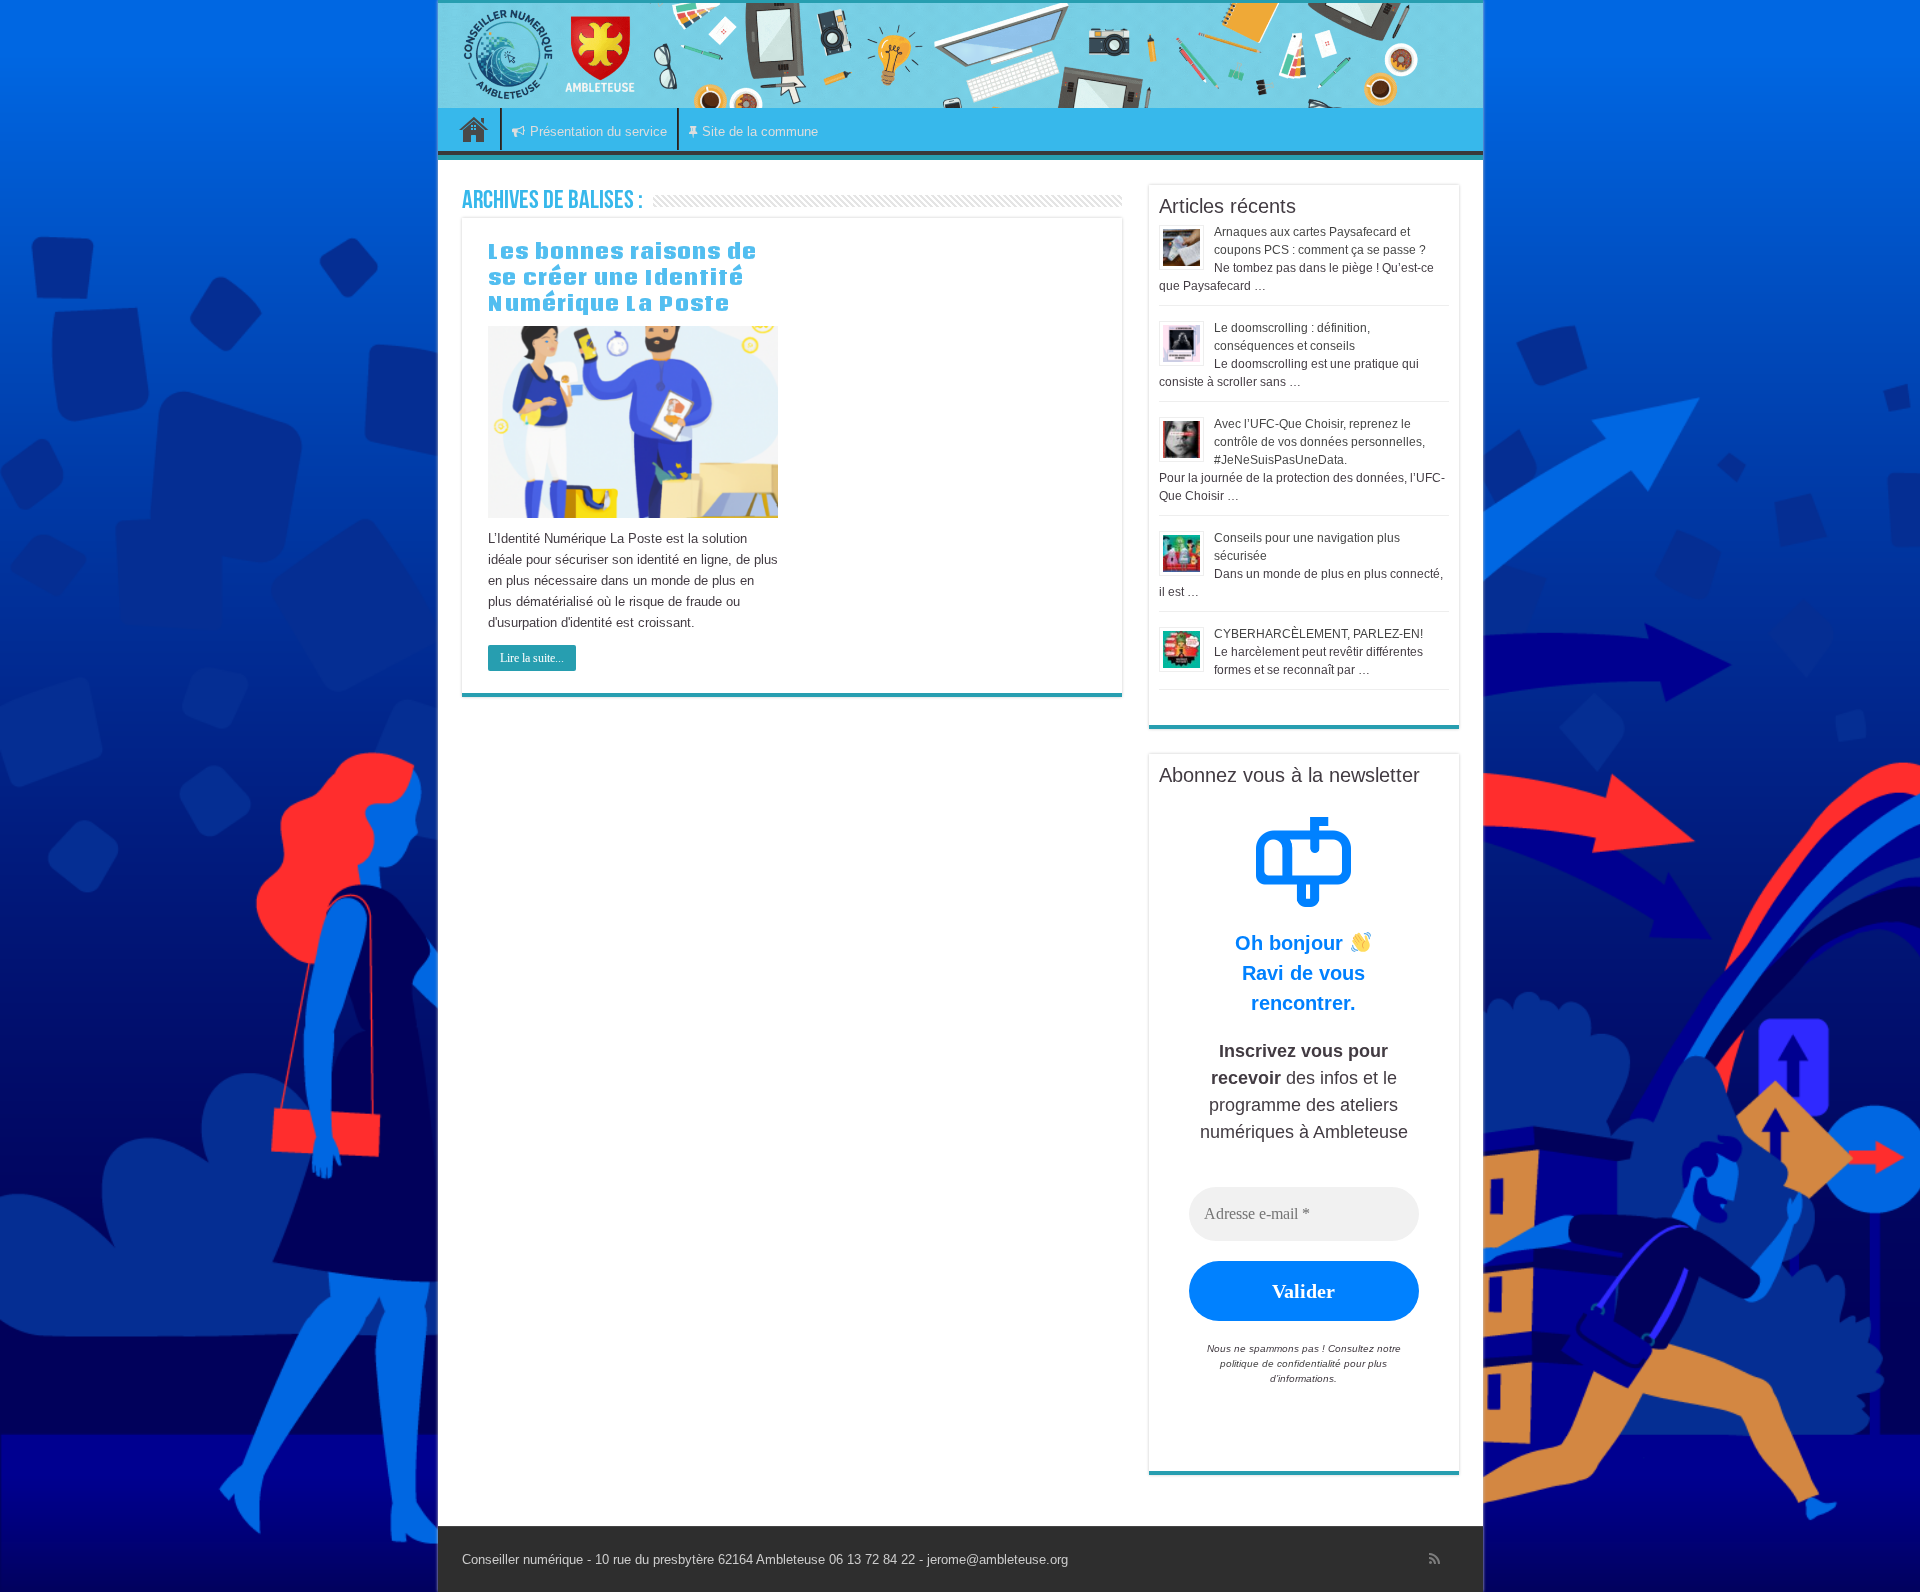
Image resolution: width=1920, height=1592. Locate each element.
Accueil (474, 129)
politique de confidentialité (1280, 1363)
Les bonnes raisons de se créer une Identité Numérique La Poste (622, 277)
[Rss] (1434, 1559)
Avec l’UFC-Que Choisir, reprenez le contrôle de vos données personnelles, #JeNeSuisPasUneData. (1319, 442)
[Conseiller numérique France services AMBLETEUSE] (960, 55)
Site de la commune (760, 131)
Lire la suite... (532, 658)
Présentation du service (598, 131)
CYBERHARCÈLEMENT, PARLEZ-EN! (1318, 634)
